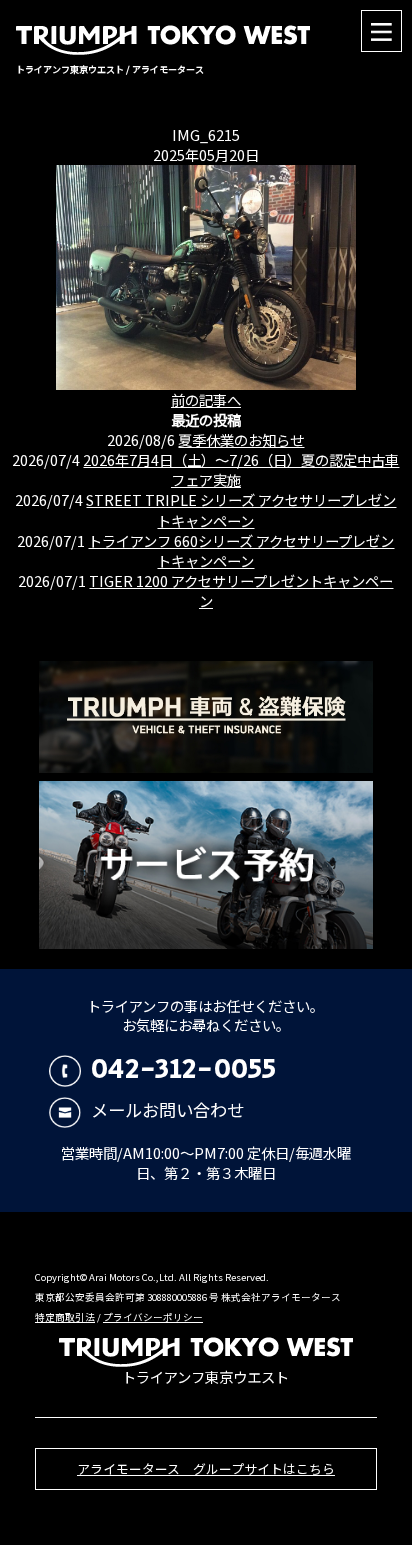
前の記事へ (206, 399)
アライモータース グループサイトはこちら (206, 1468)
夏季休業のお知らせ (241, 439)
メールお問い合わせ (167, 1109)
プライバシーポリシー (153, 1317)
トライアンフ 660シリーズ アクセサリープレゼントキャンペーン (241, 550)
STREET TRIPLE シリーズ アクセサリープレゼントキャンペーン (241, 509)
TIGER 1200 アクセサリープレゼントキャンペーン (241, 590)
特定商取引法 (65, 1317)
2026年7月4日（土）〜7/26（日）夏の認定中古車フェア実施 (241, 469)
